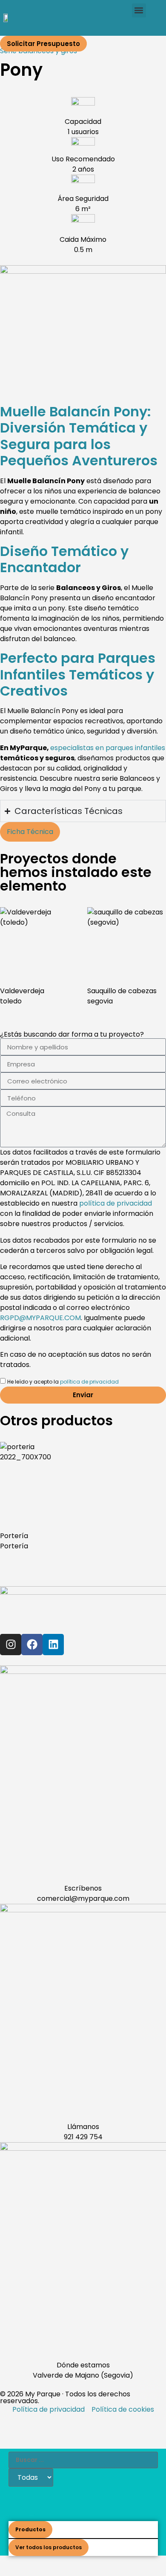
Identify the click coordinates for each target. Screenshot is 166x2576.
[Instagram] (11, 1645)
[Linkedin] (53, 1645)
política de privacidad (116, 1203)
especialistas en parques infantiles (108, 748)
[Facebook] (32, 1645)
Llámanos (83, 2127)
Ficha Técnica (30, 832)
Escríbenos (83, 1888)
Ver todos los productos (49, 2547)
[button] (139, 10)
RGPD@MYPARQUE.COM (40, 1318)
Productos (30, 2529)
